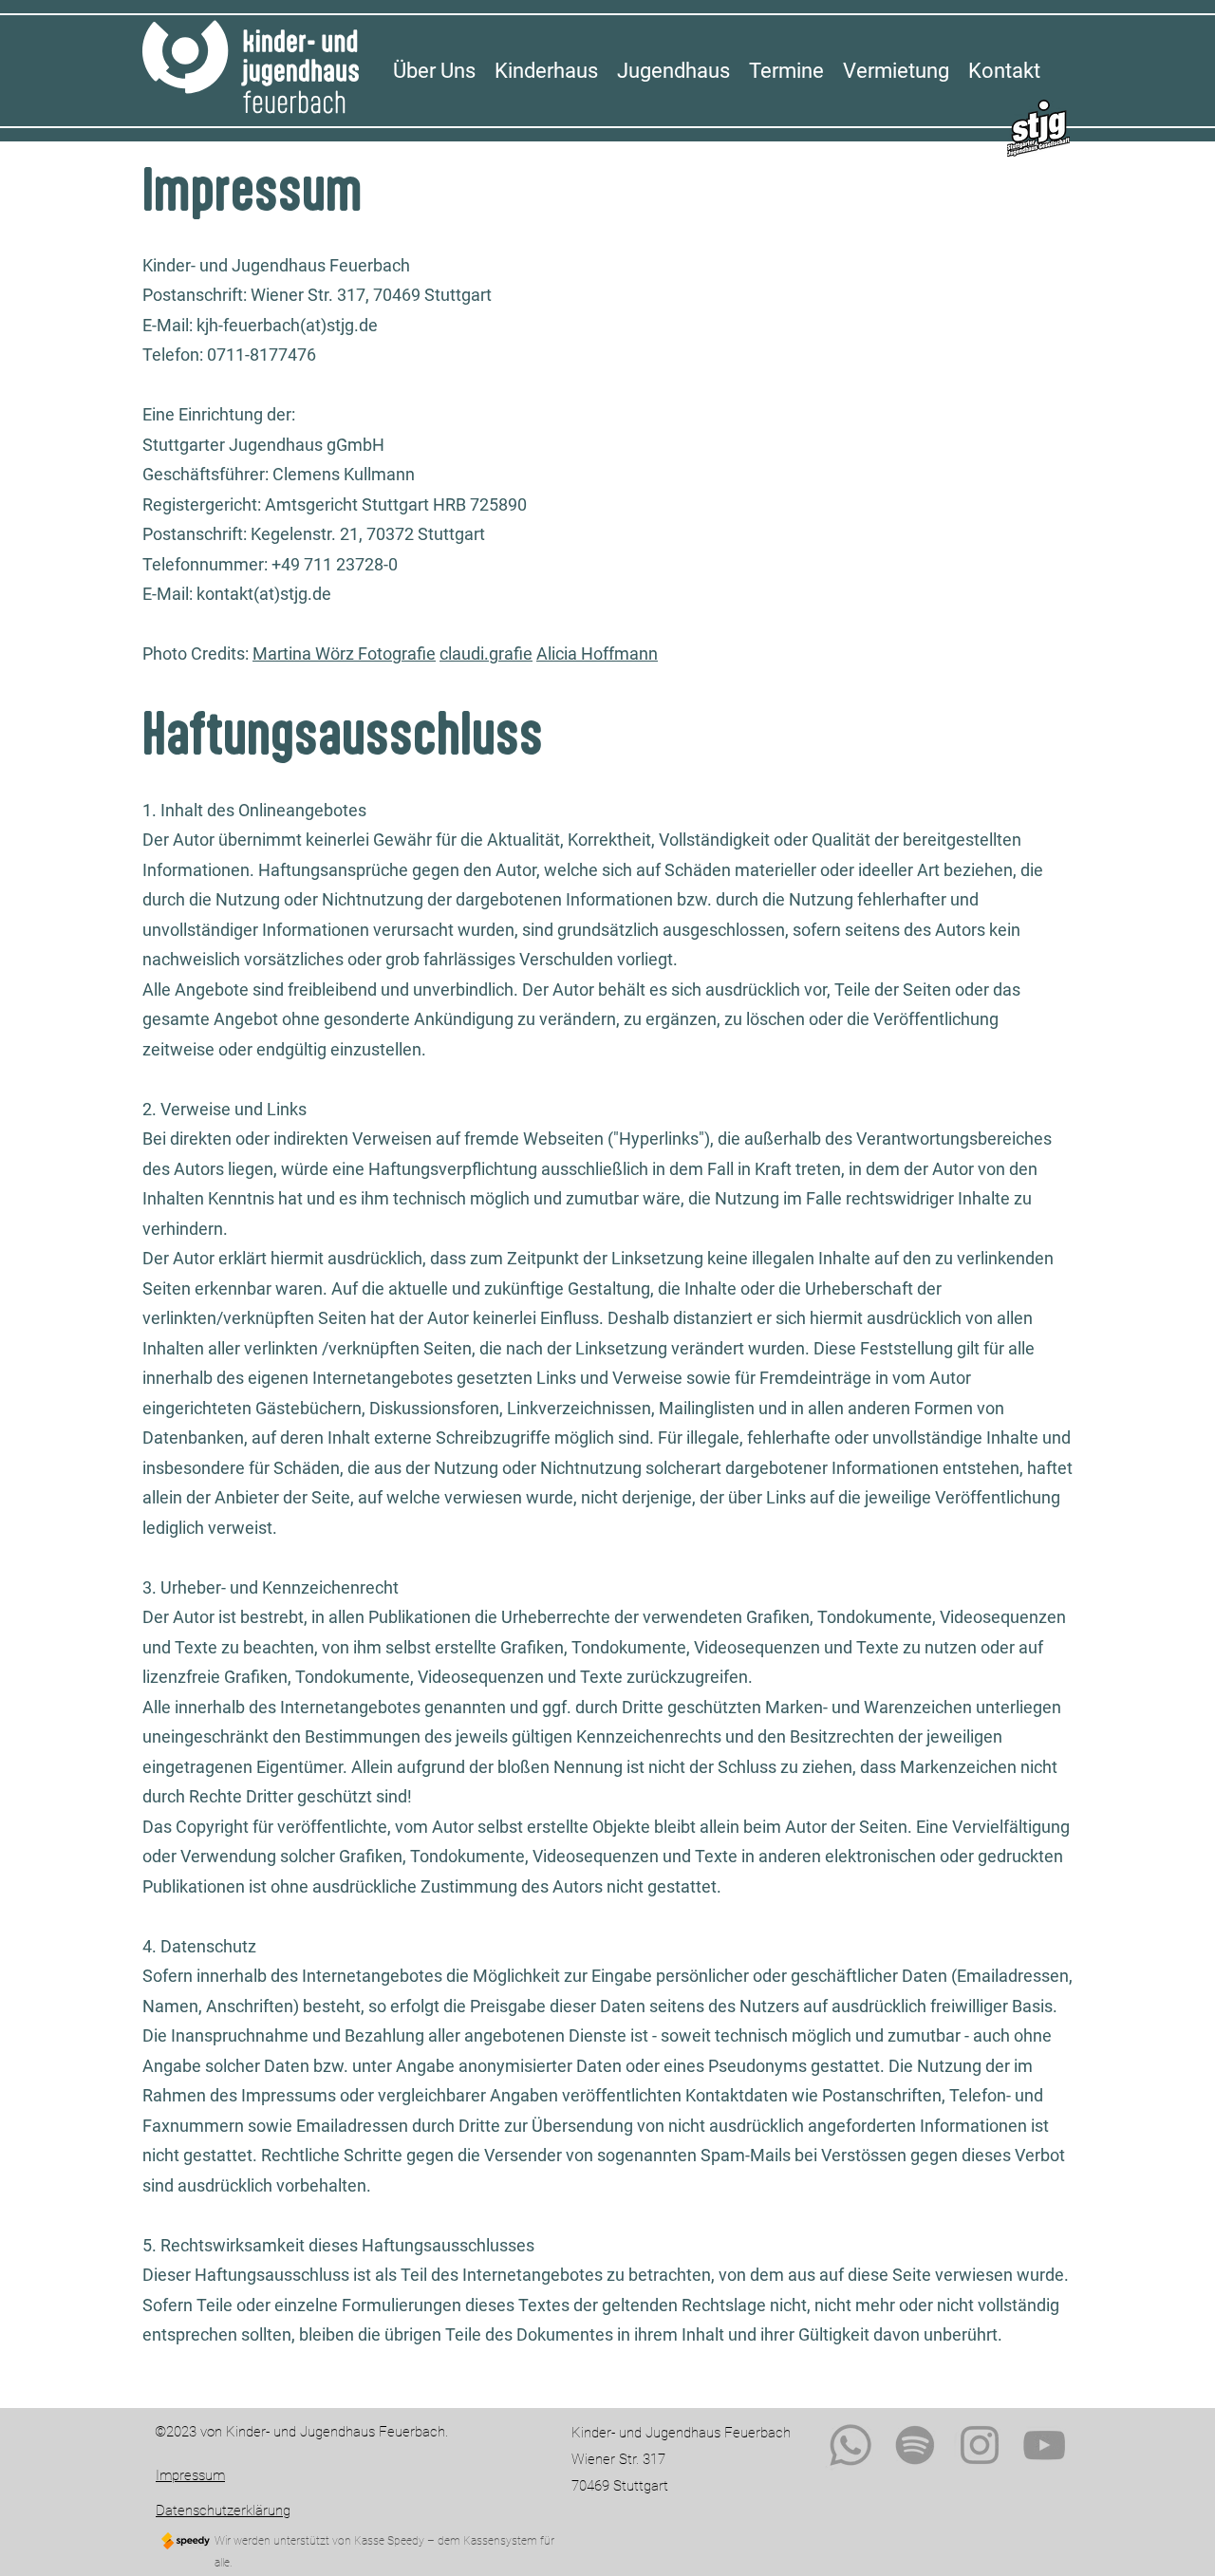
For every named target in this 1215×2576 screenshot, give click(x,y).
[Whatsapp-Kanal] (850, 2445)
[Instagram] (980, 2445)
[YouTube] (1044, 2445)
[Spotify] (915, 2445)
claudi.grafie (486, 653)
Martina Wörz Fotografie (344, 653)
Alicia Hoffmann (597, 653)
